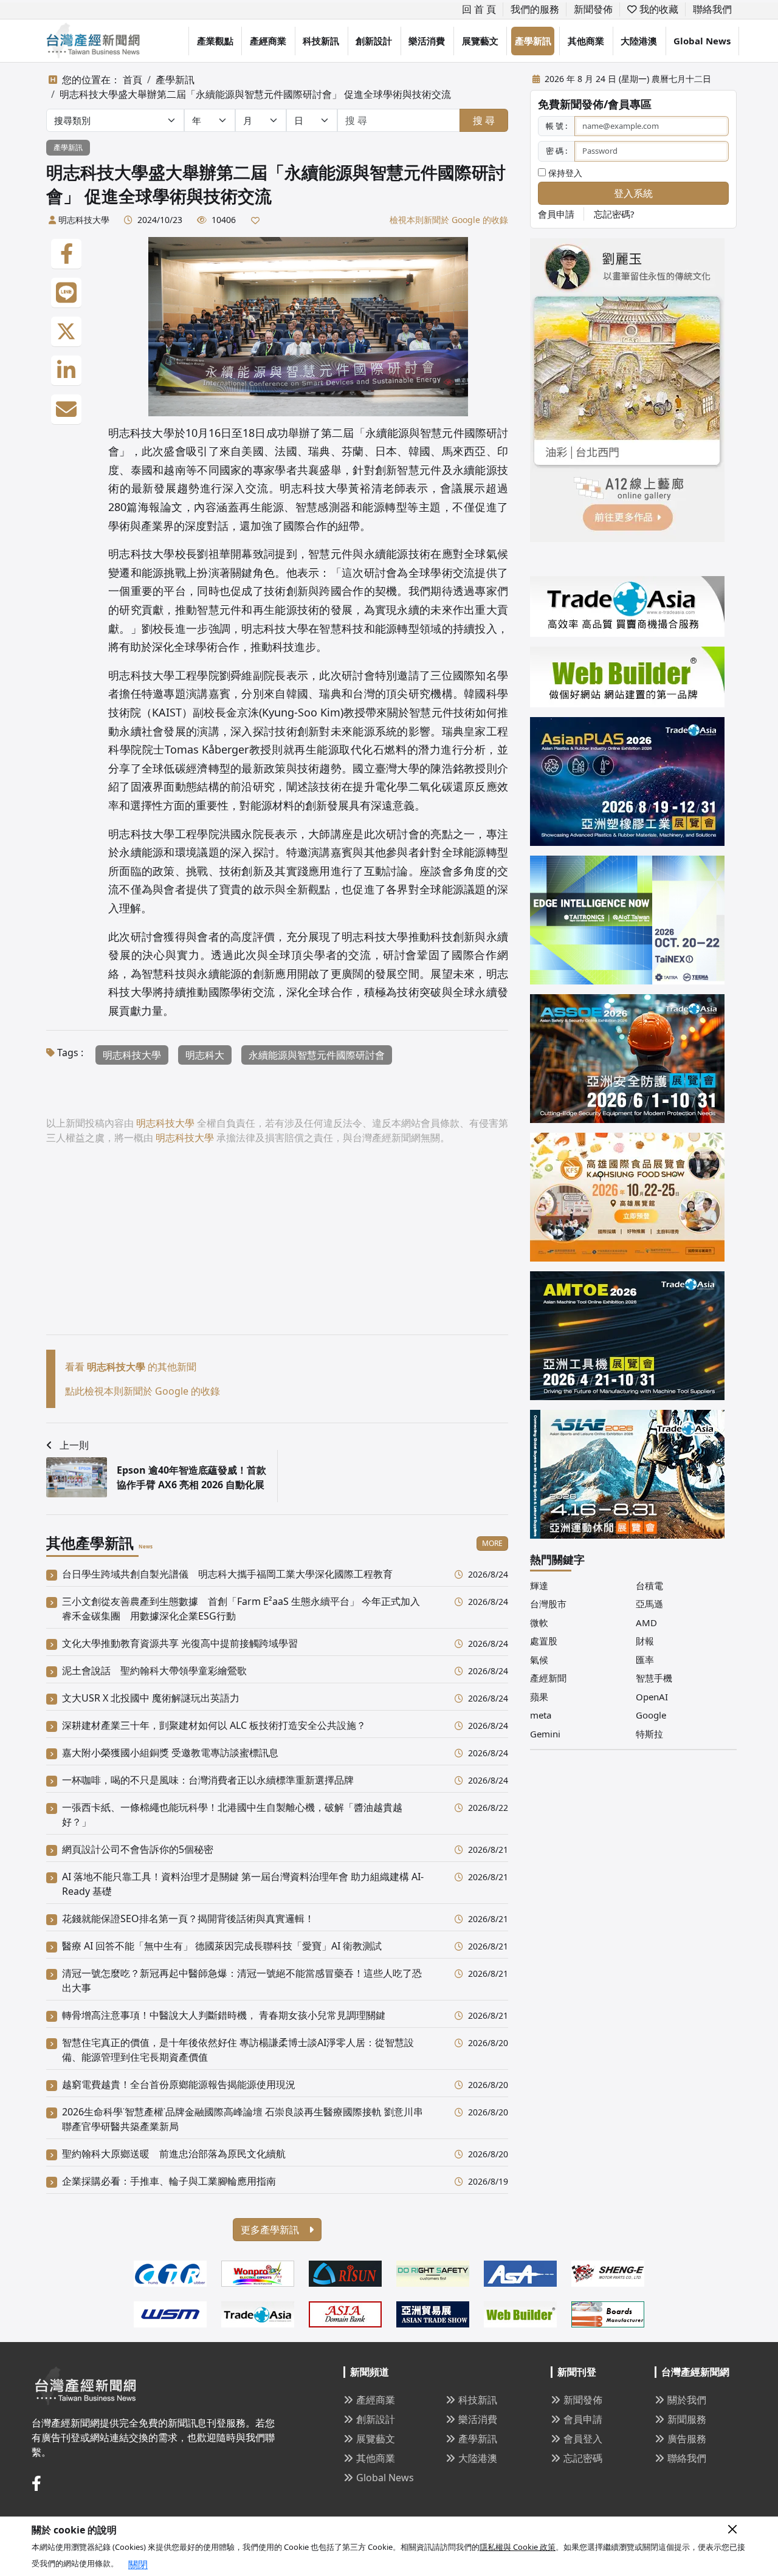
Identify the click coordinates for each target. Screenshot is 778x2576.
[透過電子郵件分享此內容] (66, 410)
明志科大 (205, 1055)
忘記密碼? (614, 214)
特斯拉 (649, 1734)
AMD (646, 1623)
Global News (702, 41)
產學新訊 (533, 41)
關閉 (138, 2564)
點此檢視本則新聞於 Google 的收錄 (143, 1391)
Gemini (545, 1734)
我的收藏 (658, 9)
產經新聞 (548, 1678)
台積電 (649, 1585)
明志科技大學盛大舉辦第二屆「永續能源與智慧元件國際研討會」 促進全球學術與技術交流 (255, 94)
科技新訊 (321, 41)
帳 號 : (556, 126)
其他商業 (586, 41)
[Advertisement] (277, 1249)
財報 (645, 1641)
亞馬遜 (649, 1604)
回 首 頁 (479, 9)
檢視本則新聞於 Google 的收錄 (449, 220)
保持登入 (564, 173)
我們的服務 (535, 9)
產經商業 (268, 41)
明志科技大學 (84, 220)
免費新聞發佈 (571, 104)
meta (541, 1715)
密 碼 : (556, 151)
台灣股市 (548, 1604)
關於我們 (687, 2400)
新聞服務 (687, 2419)
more (492, 1543)
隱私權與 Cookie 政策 (518, 2547)
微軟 (539, 1623)
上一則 (74, 1445)
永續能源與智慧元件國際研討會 (317, 1055)
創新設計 (374, 41)
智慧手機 (654, 1678)
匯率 (645, 1660)
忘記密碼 (583, 2458)
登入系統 (633, 193)
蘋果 (539, 1697)
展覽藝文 (480, 41)
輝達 (539, 1585)
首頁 (133, 80)
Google (651, 1715)
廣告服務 (687, 2439)
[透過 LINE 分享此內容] (66, 293)
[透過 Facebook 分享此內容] (66, 254)
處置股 (544, 1641)
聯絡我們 (712, 9)
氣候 (539, 1660)
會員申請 (556, 214)
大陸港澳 (639, 41)
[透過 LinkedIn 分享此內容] (66, 371)
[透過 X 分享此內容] (66, 332)
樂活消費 (427, 41)
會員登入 (583, 2439)
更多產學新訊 (271, 2230)
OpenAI (652, 1697)
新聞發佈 (593, 9)
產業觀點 (215, 41)
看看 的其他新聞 (131, 1367)
